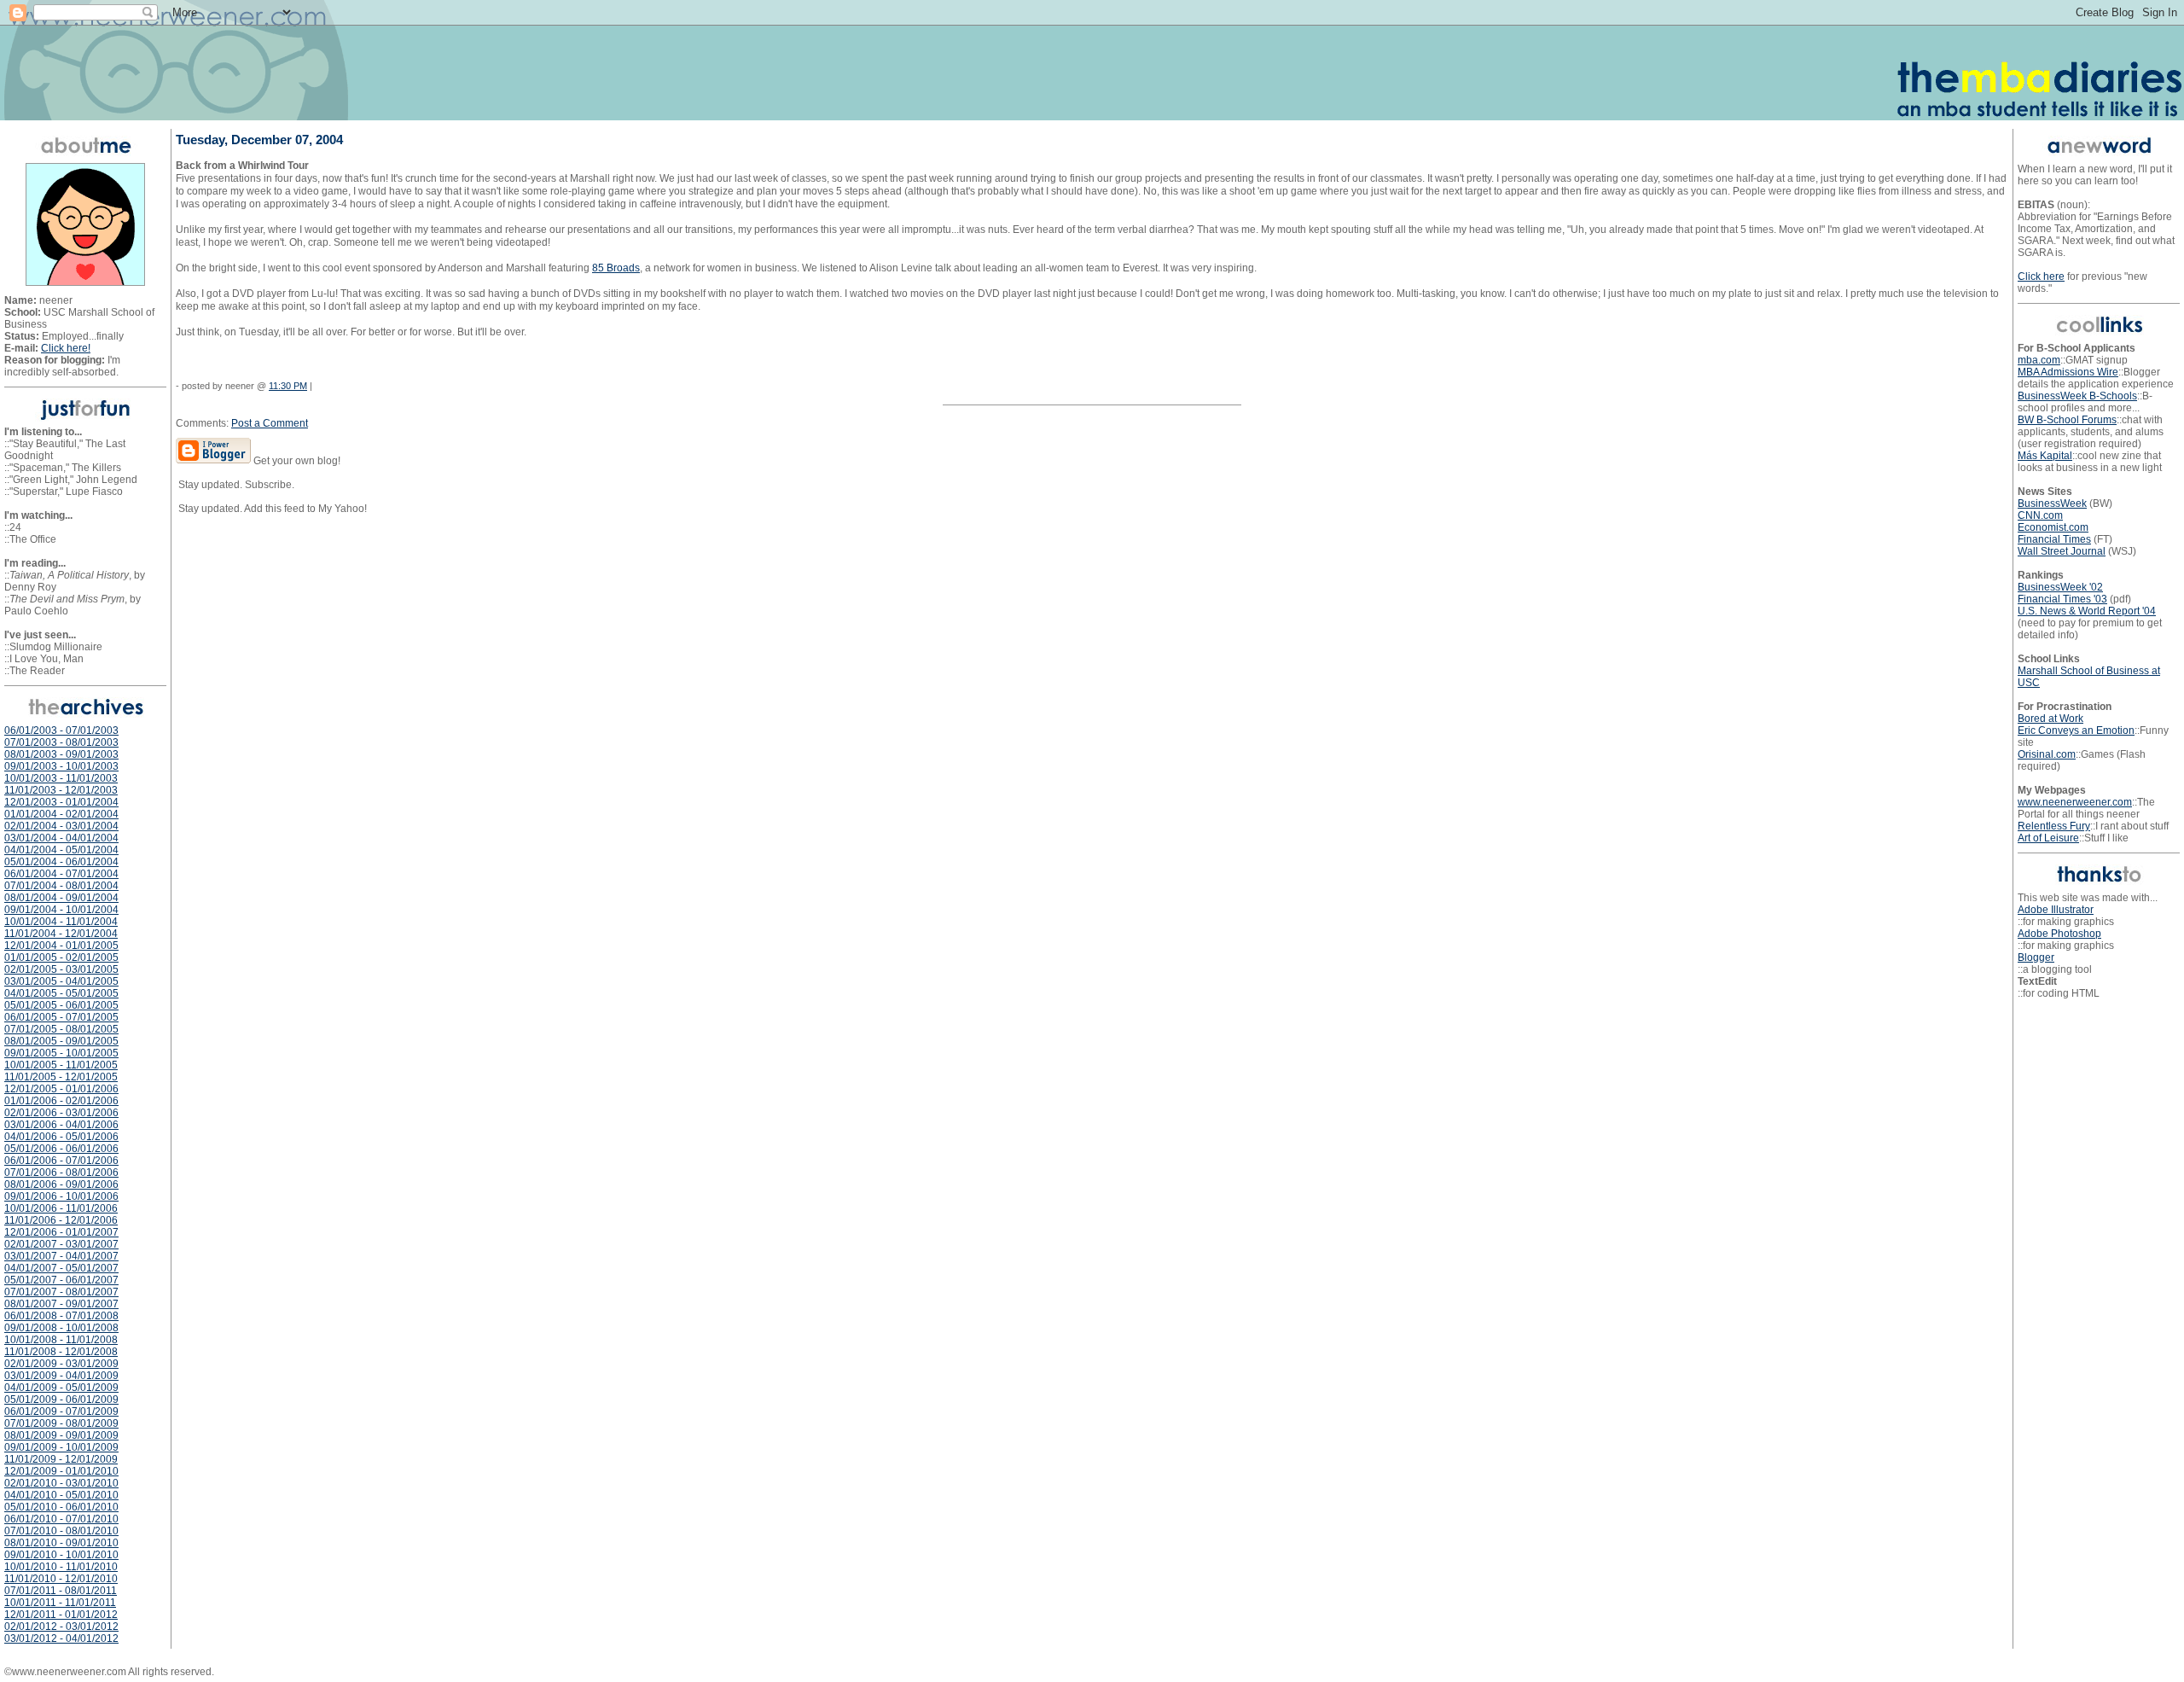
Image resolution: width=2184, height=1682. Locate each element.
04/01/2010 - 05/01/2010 (61, 1495)
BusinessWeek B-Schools (2077, 396)
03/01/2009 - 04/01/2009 (61, 1376)
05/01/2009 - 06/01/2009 (61, 1400)
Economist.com (2053, 527)
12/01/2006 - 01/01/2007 (61, 1232)
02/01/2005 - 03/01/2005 (61, 969)
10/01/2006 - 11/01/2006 (61, 1208)
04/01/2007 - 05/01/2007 (61, 1268)
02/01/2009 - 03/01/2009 (61, 1364)
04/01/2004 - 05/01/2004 (61, 850)
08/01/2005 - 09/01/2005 (61, 1041)
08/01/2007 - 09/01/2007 (61, 1304)
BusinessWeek (2052, 503)
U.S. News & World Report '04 (2087, 611)
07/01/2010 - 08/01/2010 (61, 1531)
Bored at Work (2050, 719)
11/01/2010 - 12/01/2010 (61, 1579)
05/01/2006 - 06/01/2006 (61, 1149)
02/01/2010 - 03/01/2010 (61, 1483)
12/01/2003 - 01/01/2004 (61, 802)
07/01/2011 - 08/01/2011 (61, 1591)
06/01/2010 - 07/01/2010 (61, 1519)
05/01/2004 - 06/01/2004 (61, 862)
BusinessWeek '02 (2060, 587)
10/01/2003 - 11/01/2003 (61, 778)
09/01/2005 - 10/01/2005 (61, 1053)
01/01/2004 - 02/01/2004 (61, 814)
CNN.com (2040, 515)
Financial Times (2054, 539)
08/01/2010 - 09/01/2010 (61, 1543)
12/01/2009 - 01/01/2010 (61, 1471)
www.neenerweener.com (2075, 802)
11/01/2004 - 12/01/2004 (61, 934)
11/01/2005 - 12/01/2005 (61, 1077)
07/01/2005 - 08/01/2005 (61, 1029)
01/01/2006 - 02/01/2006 (61, 1101)
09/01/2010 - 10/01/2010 (61, 1555)
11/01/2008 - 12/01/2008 (61, 1352)
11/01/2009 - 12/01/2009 (61, 1459)
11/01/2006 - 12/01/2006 (61, 1220)
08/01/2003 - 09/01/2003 (61, 754)
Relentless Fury (2054, 826)
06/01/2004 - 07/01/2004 (61, 874)
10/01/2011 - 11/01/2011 (60, 1603)
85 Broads (616, 268)
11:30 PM (288, 386)
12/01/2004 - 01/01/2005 (61, 946)
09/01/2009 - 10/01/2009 (61, 1447)
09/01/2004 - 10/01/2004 (61, 910)
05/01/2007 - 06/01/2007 (61, 1280)
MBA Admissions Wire (2068, 372)
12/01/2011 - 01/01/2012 (61, 1615)
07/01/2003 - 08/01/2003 (61, 742)
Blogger (2036, 957)
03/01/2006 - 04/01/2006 (61, 1125)
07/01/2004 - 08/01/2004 (61, 886)
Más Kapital (2045, 456)
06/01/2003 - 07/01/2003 (61, 730)
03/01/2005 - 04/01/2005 (61, 981)
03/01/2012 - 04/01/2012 (61, 1638)
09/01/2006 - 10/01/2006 (61, 1196)
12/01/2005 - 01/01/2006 (61, 1089)
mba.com (2039, 360)
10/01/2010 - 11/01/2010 (61, 1567)
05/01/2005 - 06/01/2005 (61, 1005)
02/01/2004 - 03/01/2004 (61, 826)
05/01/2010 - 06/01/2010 (61, 1507)
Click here (2041, 276)
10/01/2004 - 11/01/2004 (61, 922)
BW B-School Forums (2067, 420)
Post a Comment (270, 423)
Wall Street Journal (2062, 551)
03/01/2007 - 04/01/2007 (61, 1256)
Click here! (66, 348)
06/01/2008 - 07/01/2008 (61, 1316)
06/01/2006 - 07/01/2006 (61, 1161)
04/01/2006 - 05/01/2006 (61, 1137)
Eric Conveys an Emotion (2076, 730)
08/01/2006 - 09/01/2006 (61, 1184)
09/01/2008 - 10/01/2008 (61, 1328)
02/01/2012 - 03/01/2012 (61, 1627)
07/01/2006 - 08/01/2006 (61, 1173)
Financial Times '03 (2062, 599)
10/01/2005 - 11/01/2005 (61, 1065)
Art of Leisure (2048, 838)
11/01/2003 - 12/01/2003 (61, 790)
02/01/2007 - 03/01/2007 (61, 1244)
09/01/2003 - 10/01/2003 (61, 766)
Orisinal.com (2047, 754)
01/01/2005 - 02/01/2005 (61, 957)
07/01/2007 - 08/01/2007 (61, 1292)
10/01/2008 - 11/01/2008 (61, 1340)
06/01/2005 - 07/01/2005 (61, 1017)
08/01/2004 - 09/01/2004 (61, 898)
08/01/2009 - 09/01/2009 (61, 1435)
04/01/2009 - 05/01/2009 (61, 1388)
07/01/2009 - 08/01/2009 (61, 1423)
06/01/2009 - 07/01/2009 (61, 1411)
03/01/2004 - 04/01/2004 (61, 838)
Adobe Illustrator (2056, 910)
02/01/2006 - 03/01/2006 (61, 1113)
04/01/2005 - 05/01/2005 (61, 993)
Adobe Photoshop (2059, 934)
